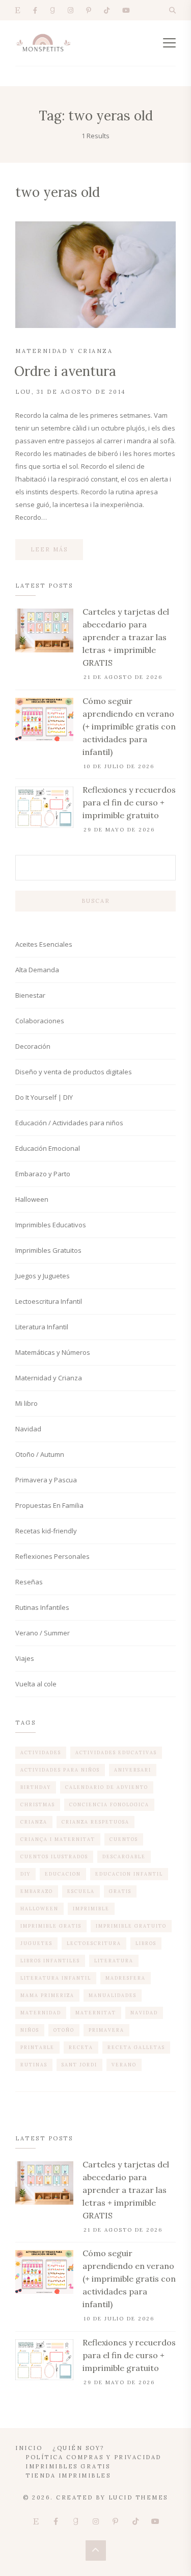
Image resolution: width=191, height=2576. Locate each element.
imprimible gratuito (131, 1926)
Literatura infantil (56, 1978)
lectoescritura (94, 1943)
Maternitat (96, 2013)
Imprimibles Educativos (51, 1225)
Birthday (36, 1787)
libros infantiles (50, 1961)
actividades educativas (116, 1752)
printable (37, 2047)
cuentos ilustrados (54, 1857)
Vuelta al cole (36, 1684)
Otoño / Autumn (40, 1454)
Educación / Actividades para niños (69, 1123)
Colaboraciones (40, 1021)
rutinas (34, 2065)
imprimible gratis (51, 1926)
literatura (114, 1961)
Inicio (29, 2448)
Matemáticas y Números (53, 1352)
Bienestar (30, 995)
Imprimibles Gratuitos (48, 1250)
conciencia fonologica (109, 1804)
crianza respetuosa (95, 1822)
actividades (41, 1752)
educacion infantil (129, 1874)
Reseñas (29, 1582)
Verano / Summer (43, 1633)
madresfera (126, 1978)
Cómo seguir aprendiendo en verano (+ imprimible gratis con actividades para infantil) (129, 726)
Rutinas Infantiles (42, 1607)
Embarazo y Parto (43, 1174)
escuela (81, 1891)
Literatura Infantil (42, 1327)
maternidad (41, 2013)
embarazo (37, 1891)
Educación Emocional (48, 1148)
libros (146, 1943)
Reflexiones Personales (52, 1556)
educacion (63, 1874)
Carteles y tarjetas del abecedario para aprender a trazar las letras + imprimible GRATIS (126, 637)
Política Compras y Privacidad (93, 2457)
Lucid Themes (138, 2497)
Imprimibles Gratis (68, 2466)
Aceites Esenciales (44, 944)
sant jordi (79, 2065)
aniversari (133, 1770)
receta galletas (136, 2047)
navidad (144, 2013)
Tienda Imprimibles (68, 2476)
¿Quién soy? (78, 2448)
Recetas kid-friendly (46, 1531)
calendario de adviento (107, 1787)
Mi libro (26, 1403)
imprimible (91, 1909)
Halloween (32, 1199)
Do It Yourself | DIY (44, 1097)
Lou (23, 392)
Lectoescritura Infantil (49, 1301)
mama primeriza (47, 1995)
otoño (64, 2030)
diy (25, 1874)
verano (124, 2065)
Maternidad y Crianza (64, 351)
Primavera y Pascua (46, 1480)
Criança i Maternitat (58, 1839)
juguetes (36, 1943)
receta (81, 2047)
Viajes (25, 1658)
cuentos (124, 1839)
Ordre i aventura (65, 371)
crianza (34, 1822)
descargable (124, 1857)
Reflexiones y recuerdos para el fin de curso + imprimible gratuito (129, 802)
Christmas (38, 1804)
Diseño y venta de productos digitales (74, 1072)
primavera (106, 2030)
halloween (39, 1909)
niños (30, 2030)
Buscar (96, 901)
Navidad (28, 1429)
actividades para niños (60, 1770)
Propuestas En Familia (49, 1505)
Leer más (49, 549)
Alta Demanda (37, 970)
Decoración (33, 1046)
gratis (120, 1891)
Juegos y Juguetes (43, 1276)
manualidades (113, 1995)
